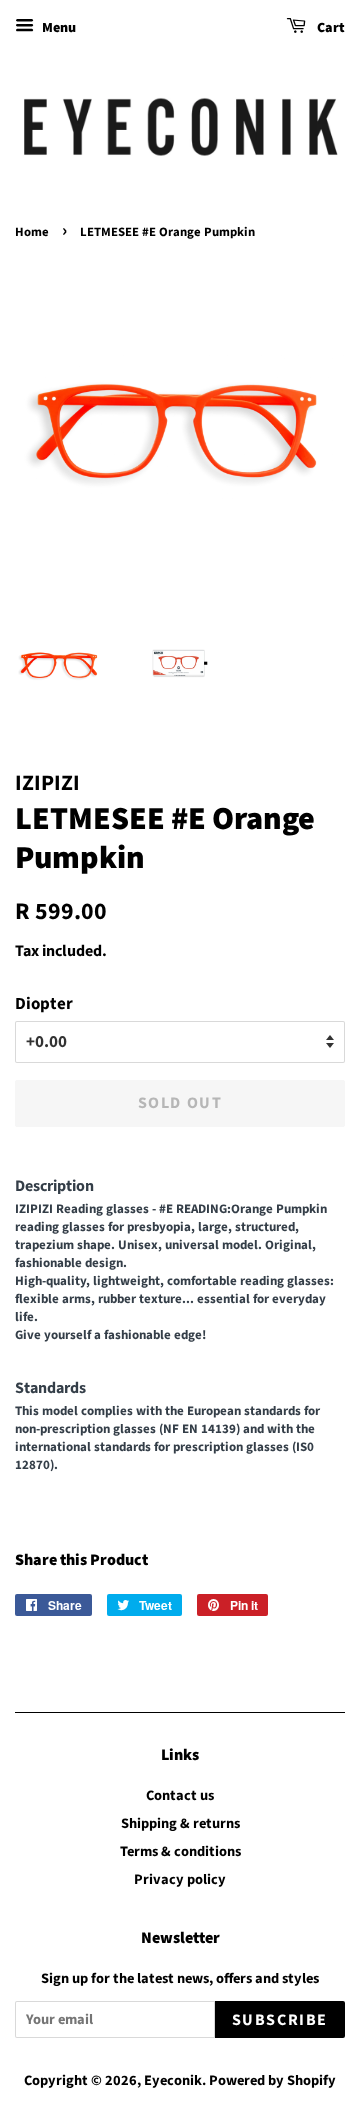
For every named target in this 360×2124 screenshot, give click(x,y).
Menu (57, 28)
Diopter (44, 1004)
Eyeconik (173, 2080)
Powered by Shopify (272, 2080)
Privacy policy (180, 1879)
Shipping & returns (180, 1823)
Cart (329, 28)
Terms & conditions (180, 1851)
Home (32, 232)
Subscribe (280, 2020)
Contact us (180, 1795)
